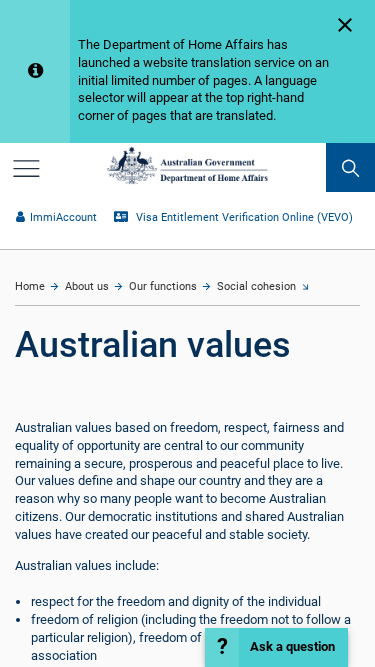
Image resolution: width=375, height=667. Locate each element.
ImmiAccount (63, 217)
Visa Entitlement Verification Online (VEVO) (242, 217)
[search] (350, 167)
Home (30, 286)
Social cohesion (256, 286)
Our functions (163, 286)
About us (87, 286)
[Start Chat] (276, 647)
